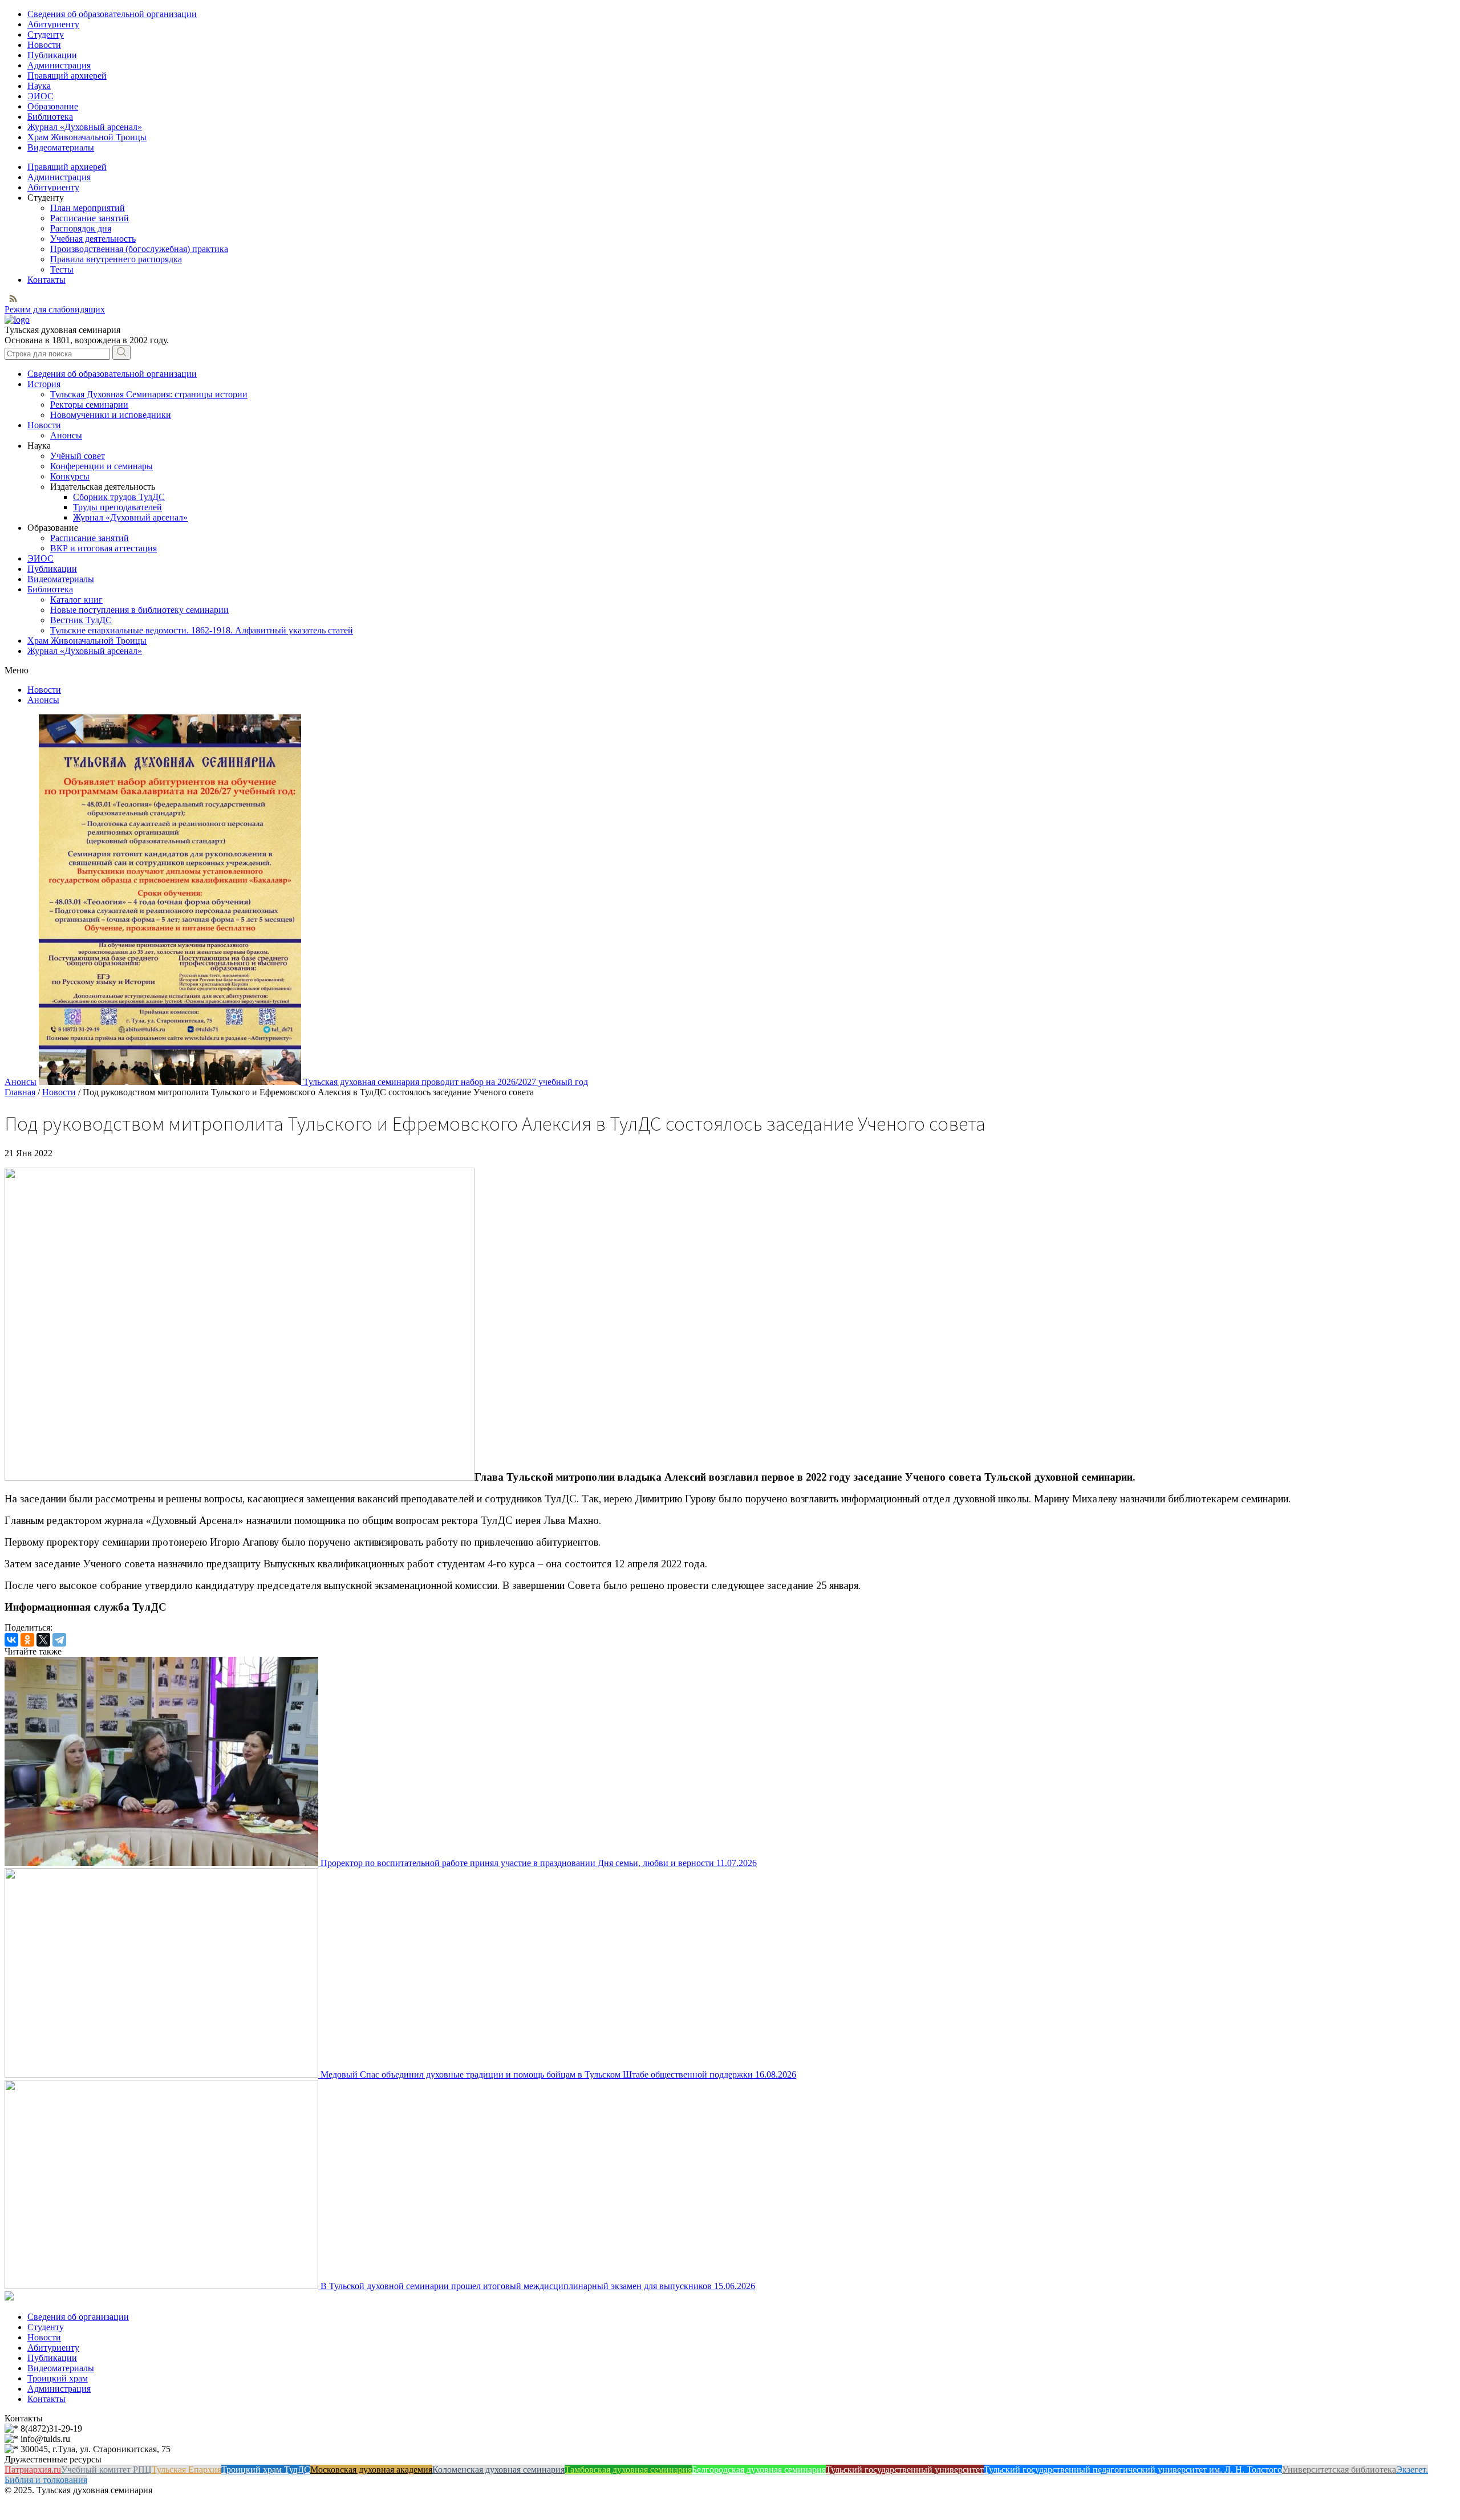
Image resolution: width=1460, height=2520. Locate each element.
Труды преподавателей (117, 507)
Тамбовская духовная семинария (628, 2470)
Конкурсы (70, 476)
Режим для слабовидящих (55, 309)
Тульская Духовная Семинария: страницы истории (149, 394)
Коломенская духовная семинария (498, 2470)
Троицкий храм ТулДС (266, 2470)
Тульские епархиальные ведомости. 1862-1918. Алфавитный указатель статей (202, 630)
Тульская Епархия (186, 2470)
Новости (44, 45)
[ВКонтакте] (11, 1640)
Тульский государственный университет (905, 2470)
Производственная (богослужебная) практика (139, 249)
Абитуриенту (53, 24)
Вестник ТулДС (81, 620)
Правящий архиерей (67, 76)
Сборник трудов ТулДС (119, 497)
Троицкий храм (58, 2378)
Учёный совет (78, 456)
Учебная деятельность (93, 239)
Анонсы (66, 435)
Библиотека (50, 117)
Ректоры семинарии (89, 405)
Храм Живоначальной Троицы (87, 137)
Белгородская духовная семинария (759, 2470)
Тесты (62, 269)
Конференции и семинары (102, 466)
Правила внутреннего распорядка (116, 259)
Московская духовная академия (371, 2470)
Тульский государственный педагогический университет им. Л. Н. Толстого (1133, 2470)
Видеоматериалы (61, 147)
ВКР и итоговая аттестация (104, 548)
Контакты (46, 280)
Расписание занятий (90, 218)
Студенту (46, 34)
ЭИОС (40, 96)
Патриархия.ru (33, 2470)
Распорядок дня (81, 228)
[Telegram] (59, 1640)
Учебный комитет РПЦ (106, 2470)
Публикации (52, 55)
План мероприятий (88, 208)
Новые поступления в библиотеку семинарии (139, 610)
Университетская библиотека (1339, 2470)
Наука (39, 86)
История (44, 384)
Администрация (59, 65)
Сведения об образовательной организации (112, 14)
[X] (43, 1640)
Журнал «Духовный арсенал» (85, 127)
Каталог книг (76, 599)
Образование (53, 106)
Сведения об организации (78, 2317)
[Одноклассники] (27, 1640)
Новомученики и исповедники (111, 415)
